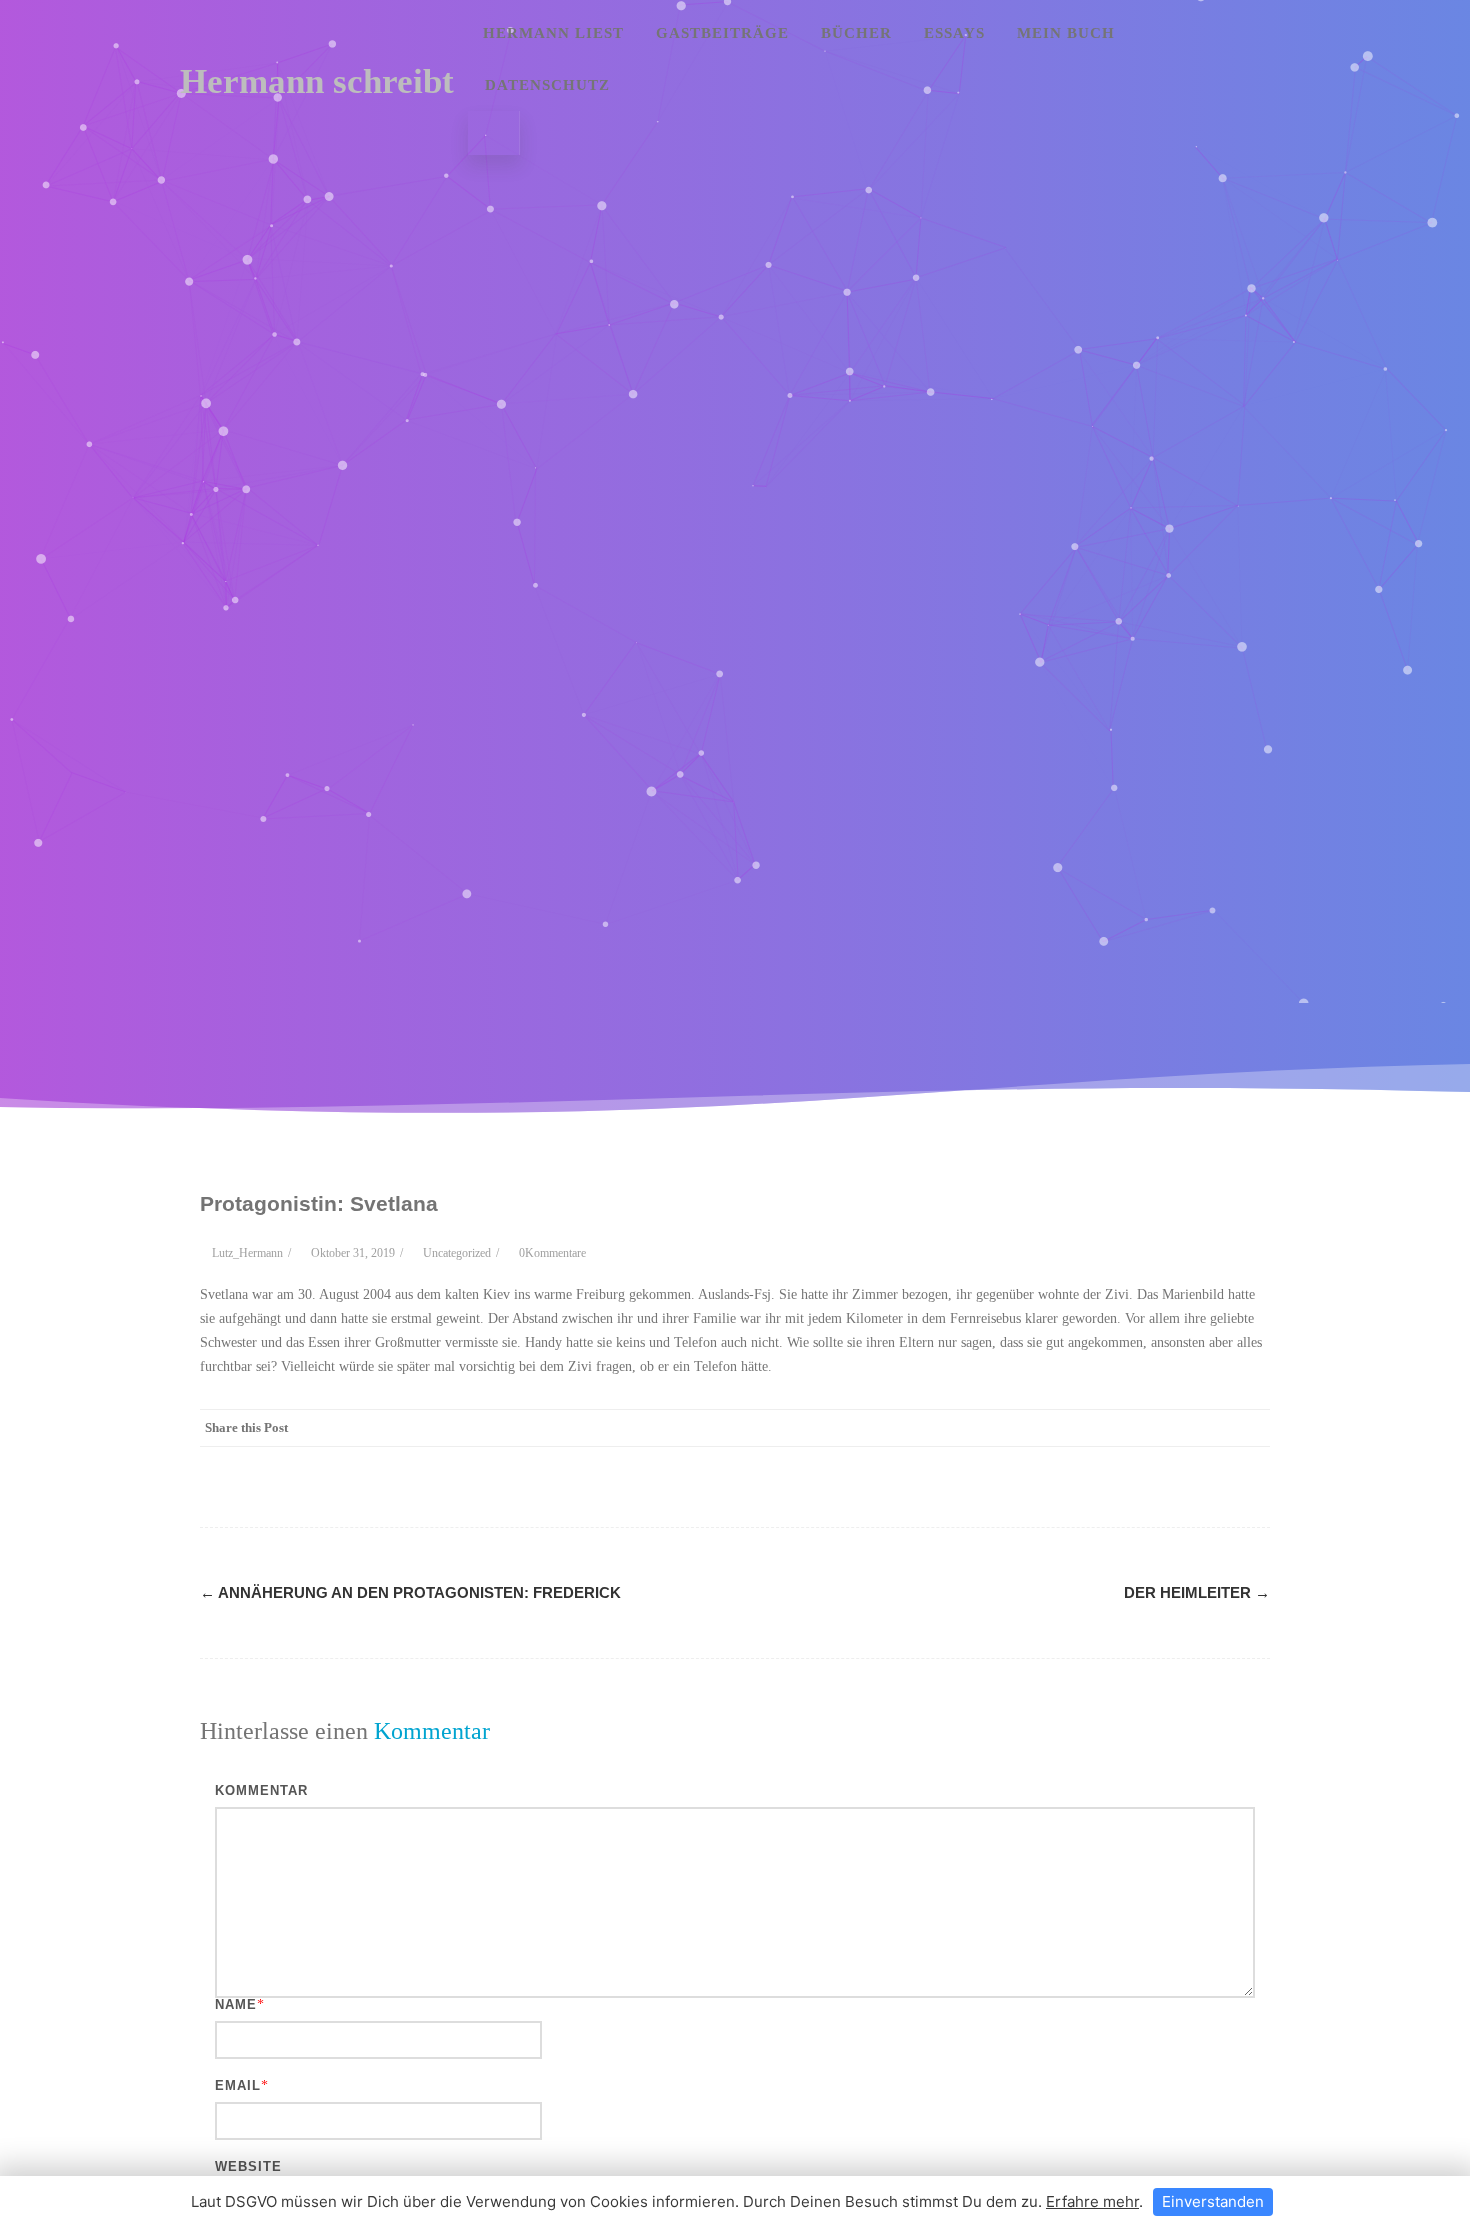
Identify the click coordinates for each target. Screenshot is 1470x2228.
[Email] (1250, 1428)
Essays (954, 33)
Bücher (856, 33)
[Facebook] (1050, 1428)
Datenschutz (547, 85)
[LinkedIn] (1170, 1428)
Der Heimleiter (1197, 1592)
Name (236, 2004)
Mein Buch (1066, 33)
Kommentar (261, 1790)
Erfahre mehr (1092, 2201)
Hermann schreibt (317, 81)
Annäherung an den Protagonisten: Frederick (410, 1592)
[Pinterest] (1130, 1428)
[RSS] (1210, 1428)
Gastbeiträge (722, 33)
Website (248, 2166)
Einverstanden (1213, 2201)
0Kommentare (552, 1253)
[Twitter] (1090, 1428)
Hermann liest (553, 33)
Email (238, 2085)
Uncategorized (457, 1253)
